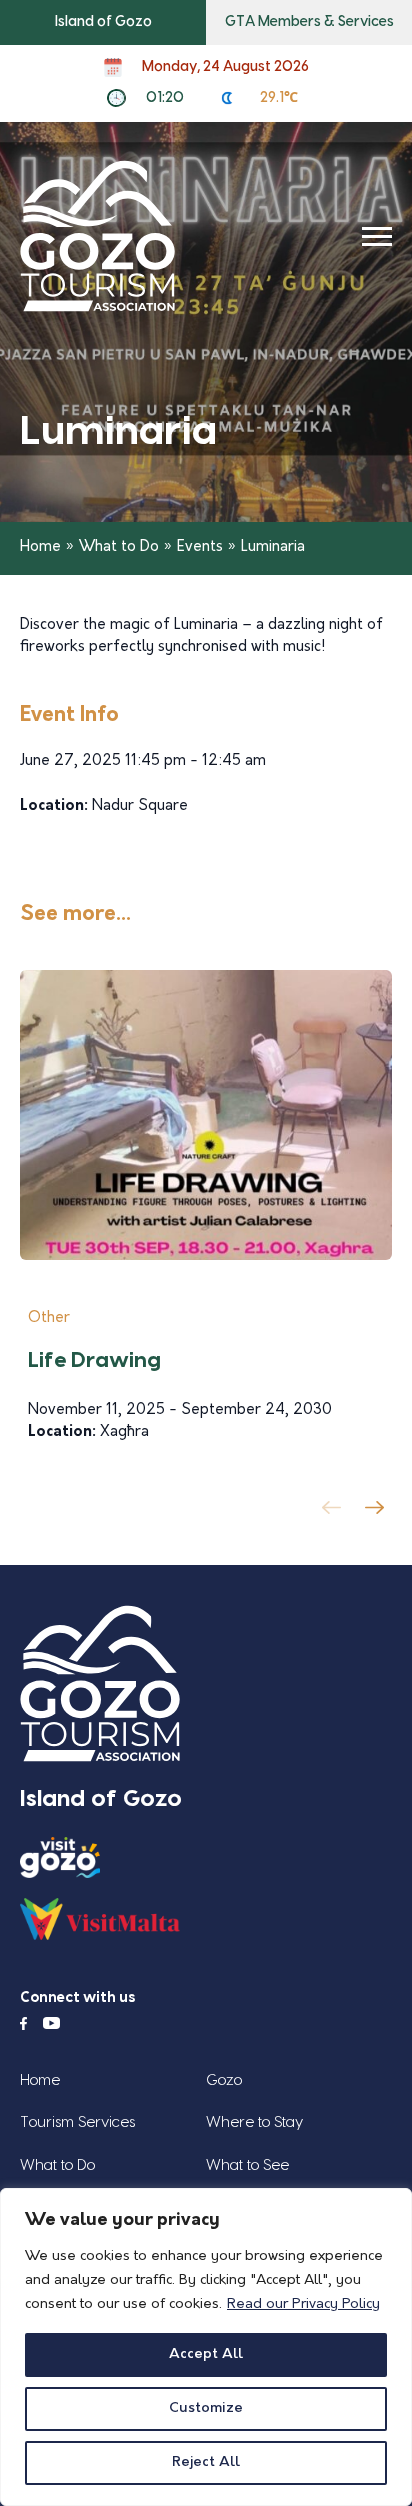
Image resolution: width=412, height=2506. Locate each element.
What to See (247, 2165)
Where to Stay (254, 2122)
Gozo (224, 2080)
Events (200, 547)
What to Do (119, 547)
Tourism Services (77, 2122)
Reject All (206, 2462)
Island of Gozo (103, 22)
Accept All (206, 2354)
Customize (206, 2408)
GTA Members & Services (309, 22)
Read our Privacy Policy (303, 2304)
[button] (378, 1513)
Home (40, 547)
